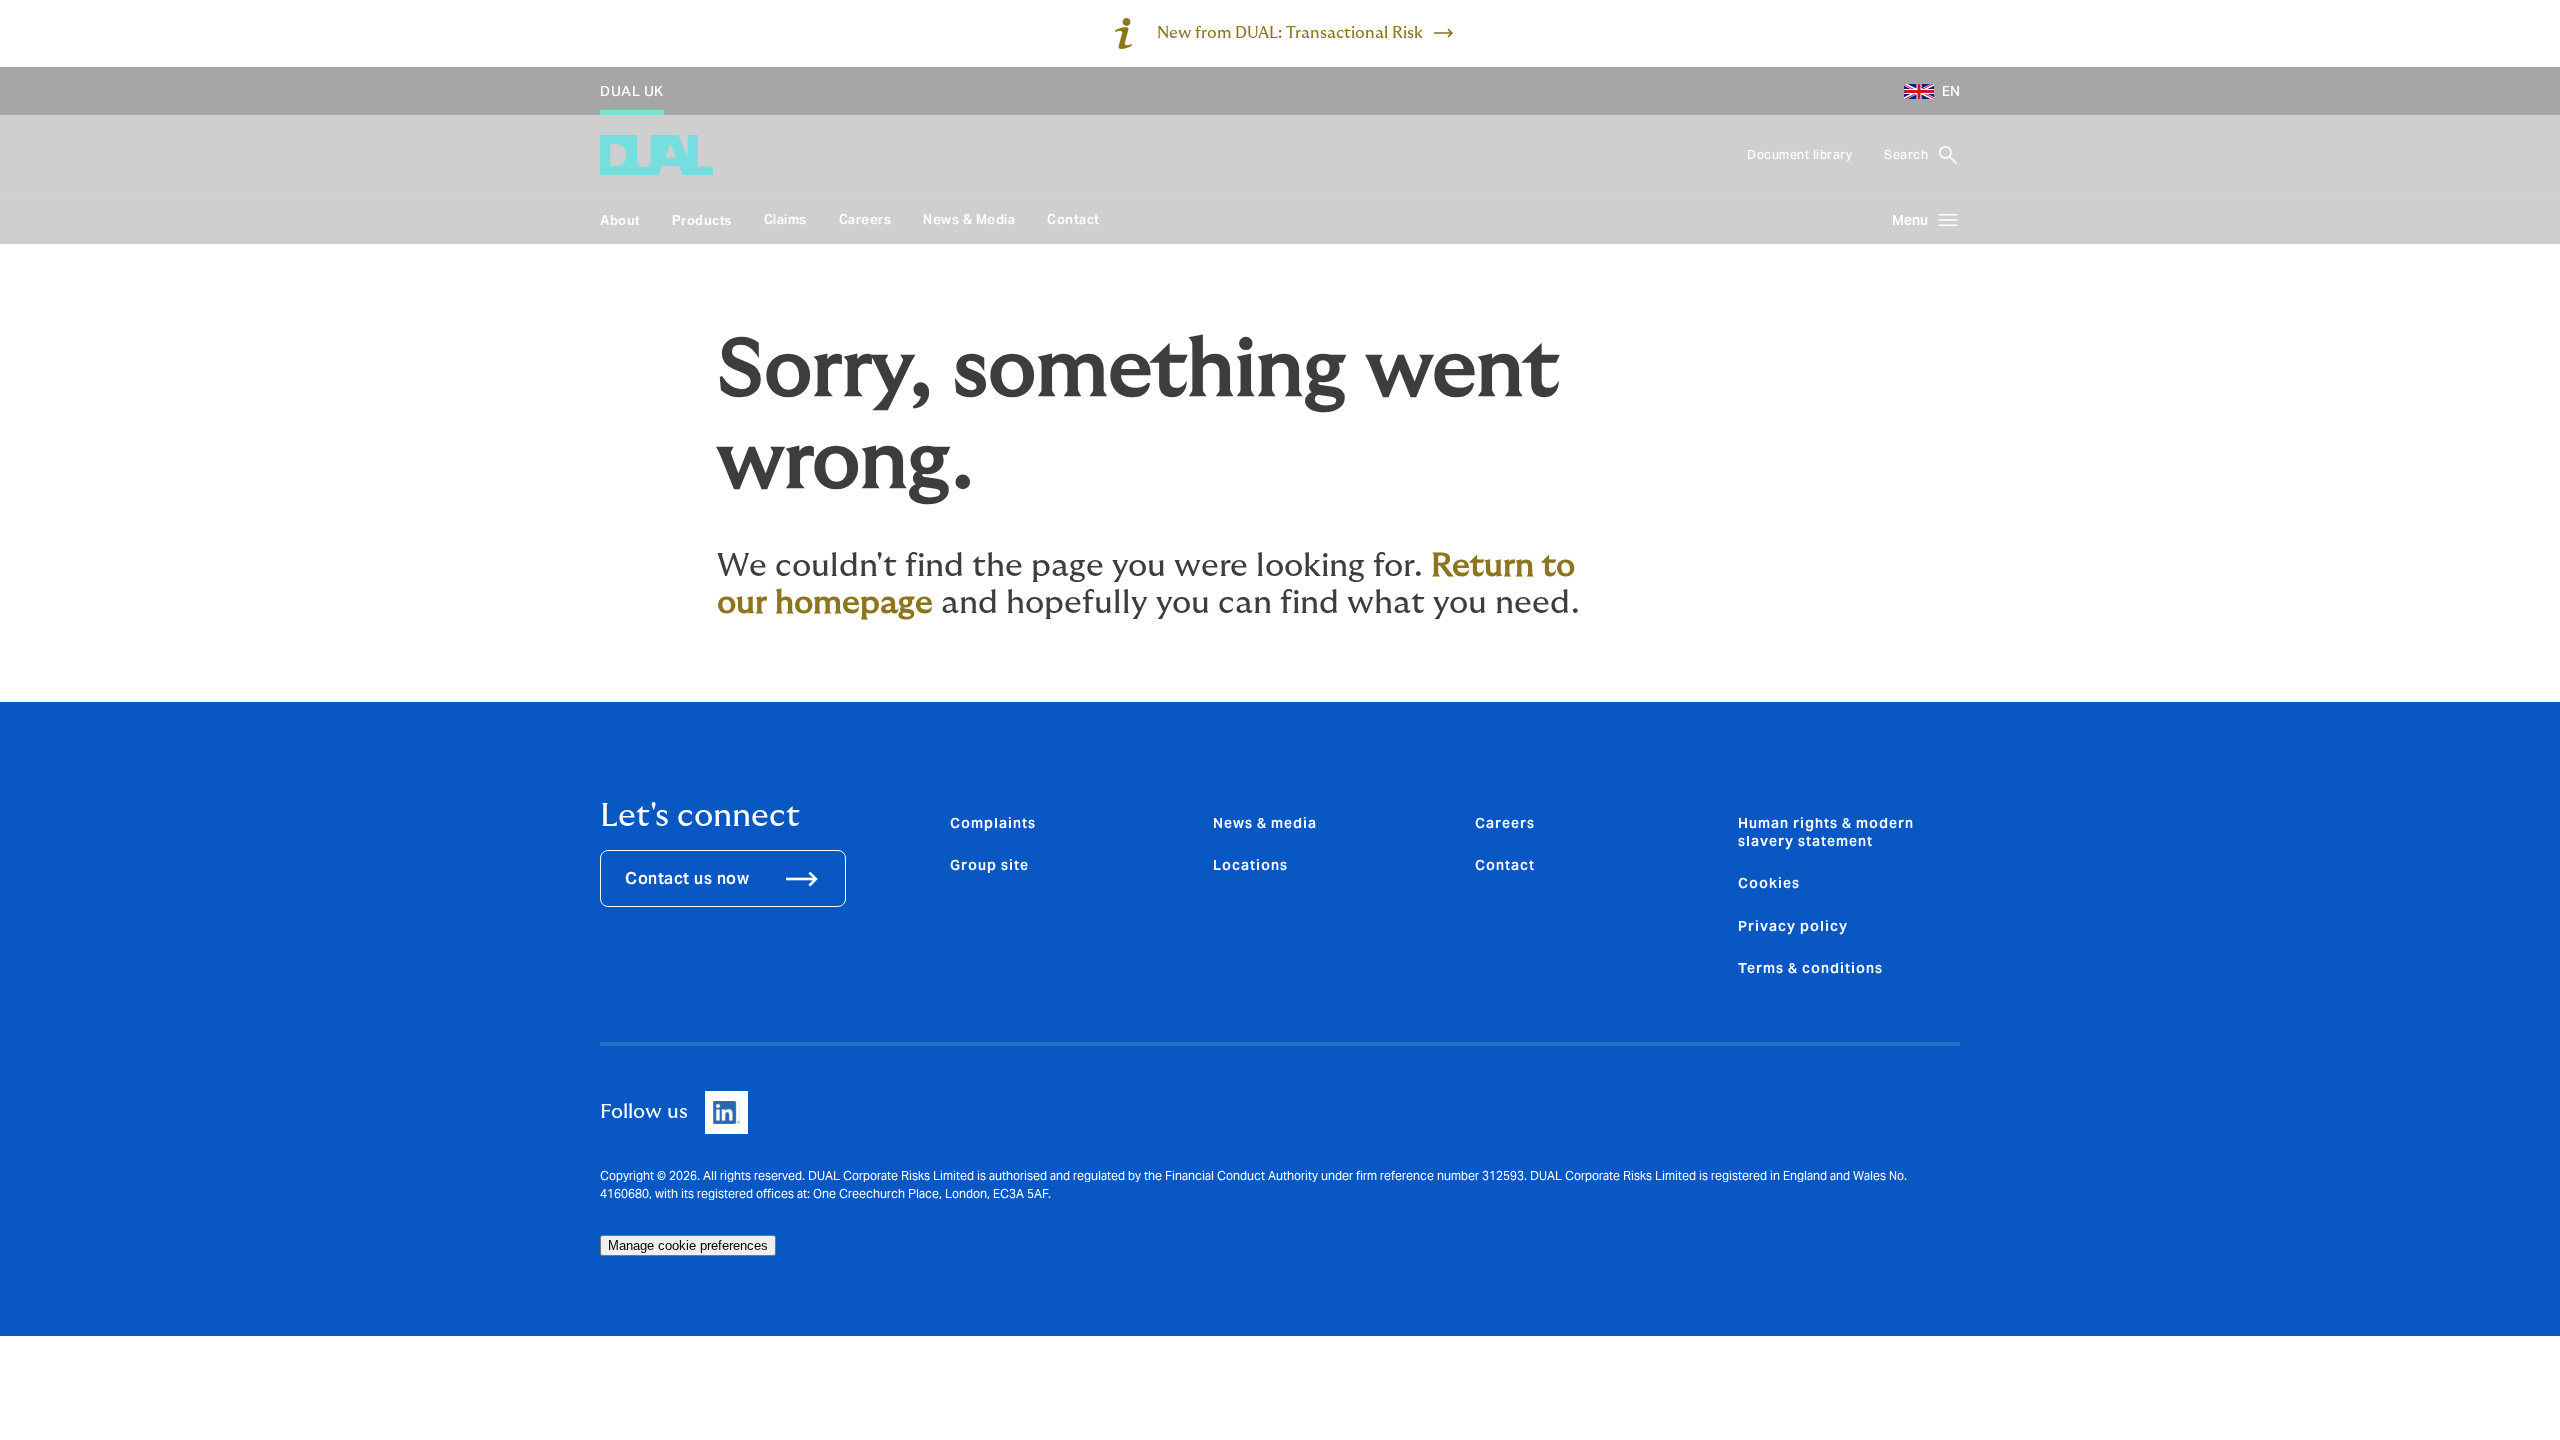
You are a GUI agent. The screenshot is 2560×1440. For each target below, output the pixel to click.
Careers (865, 219)
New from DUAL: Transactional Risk (1290, 33)
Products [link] (702, 220)
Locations (1250, 865)
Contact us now (687, 878)
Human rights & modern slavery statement (1826, 832)
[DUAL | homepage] (656, 155)
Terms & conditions (1810, 968)
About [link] (620, 220)
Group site (989, 865)
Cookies (1769, 883)
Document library (1799, 154)
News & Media (969, 219)
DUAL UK (632, 91)
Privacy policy (1793, 926)
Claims (785, 219)
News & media (1265, 823)
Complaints (993, 823)
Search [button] (1906, 154)
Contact (1073, 219)
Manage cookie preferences (688, 1245)
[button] (1924, 91)
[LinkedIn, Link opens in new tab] (726, 1112)
